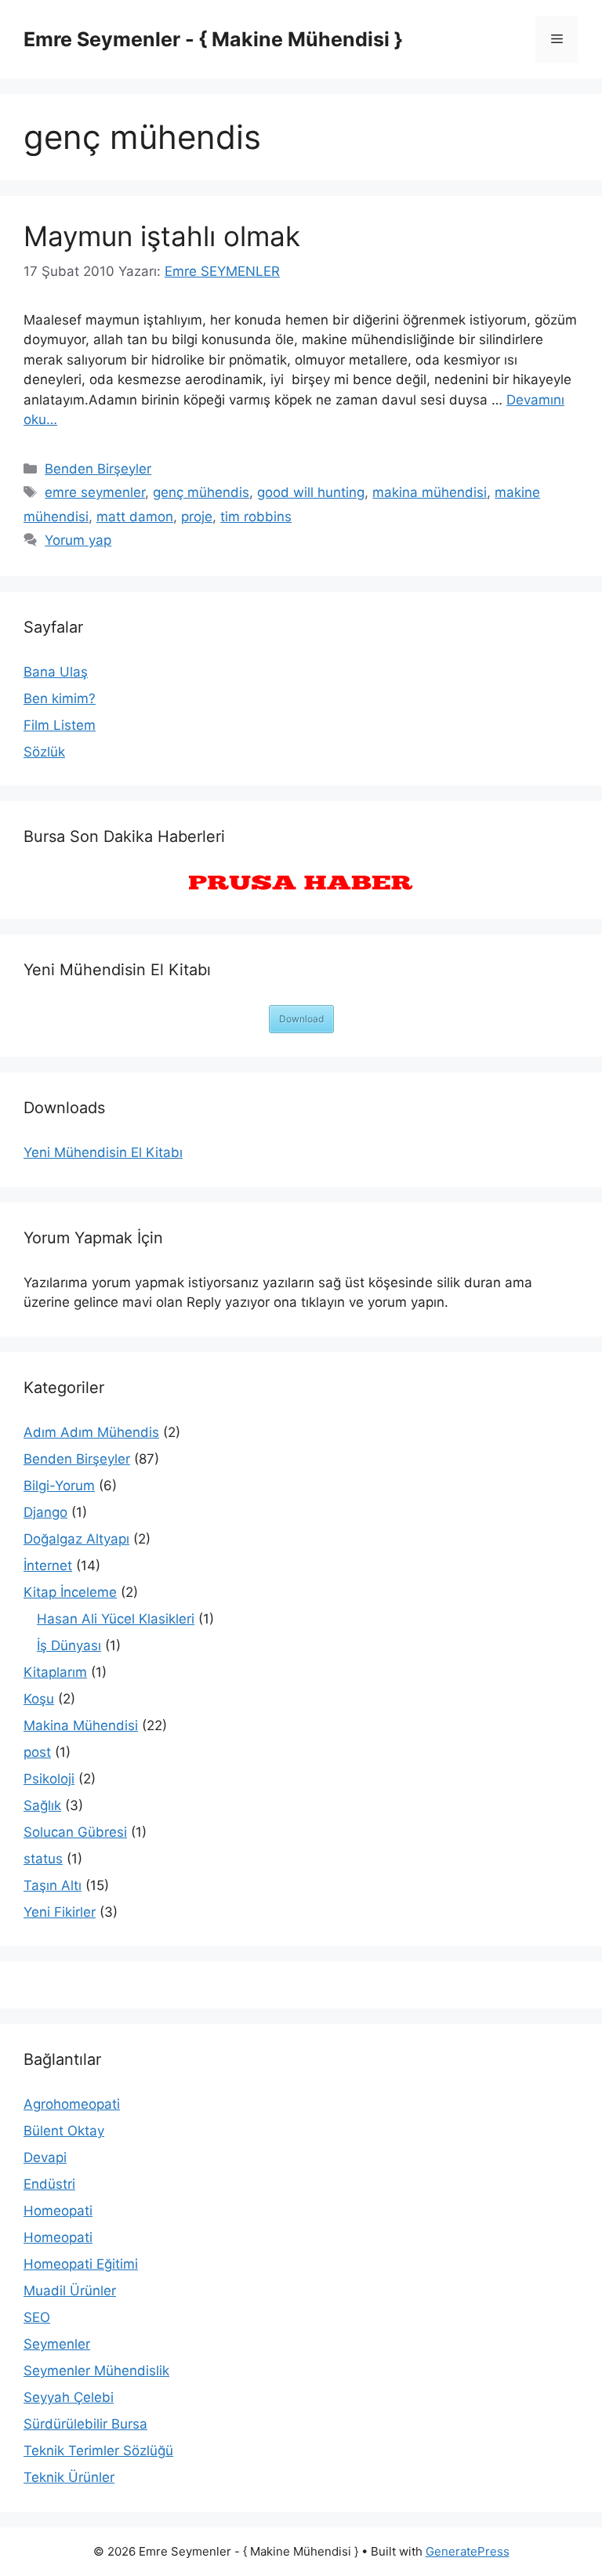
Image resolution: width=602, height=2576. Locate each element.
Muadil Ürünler (70, 2291)
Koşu (39, 1699)
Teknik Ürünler (69, 2477)
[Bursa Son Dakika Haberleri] (301, 883)
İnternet (48, 1566)
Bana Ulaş (56, 672)
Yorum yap (78, 540)
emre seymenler (95, 492)
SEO (37, 2317)
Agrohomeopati (72, 2104)
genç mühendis (201, 492)
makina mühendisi (430, 492)
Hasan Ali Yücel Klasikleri (116, 1619)
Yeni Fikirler (60, 1912)
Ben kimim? (60, 698)
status (43, 1859)
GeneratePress (468, 2551)
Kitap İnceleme (70, 1592)
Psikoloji (49, 1779)
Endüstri (49, 2184)
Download (301, 1019)
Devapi (45, 2157)
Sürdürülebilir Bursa (85, 2424)
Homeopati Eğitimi (81, 2264)
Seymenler (57, 2344)
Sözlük (44, 752)
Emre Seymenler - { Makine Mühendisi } (213, 39)
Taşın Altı (53, 1885)
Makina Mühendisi (81, 1725)
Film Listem (60, 725)
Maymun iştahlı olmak (162, 236)
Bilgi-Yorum (59, 1486)
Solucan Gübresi (75, 1832)
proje (197, 517)
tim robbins (256, 517)
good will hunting (311, 492)
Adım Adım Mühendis (91, 1432)
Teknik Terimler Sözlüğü (98, 2451)
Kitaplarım (55, 1672)
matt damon (135, 517)
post (37, 1752)
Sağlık (42, 1805)
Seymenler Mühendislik (96, 2371)
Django (45, 1512)
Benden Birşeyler (98, 469)
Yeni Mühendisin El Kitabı (103, 1152)
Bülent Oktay (64, 2131)
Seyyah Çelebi (69, 2397)
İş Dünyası (69, 1645)
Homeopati (58, 2211)
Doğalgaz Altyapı (76, 1539)
